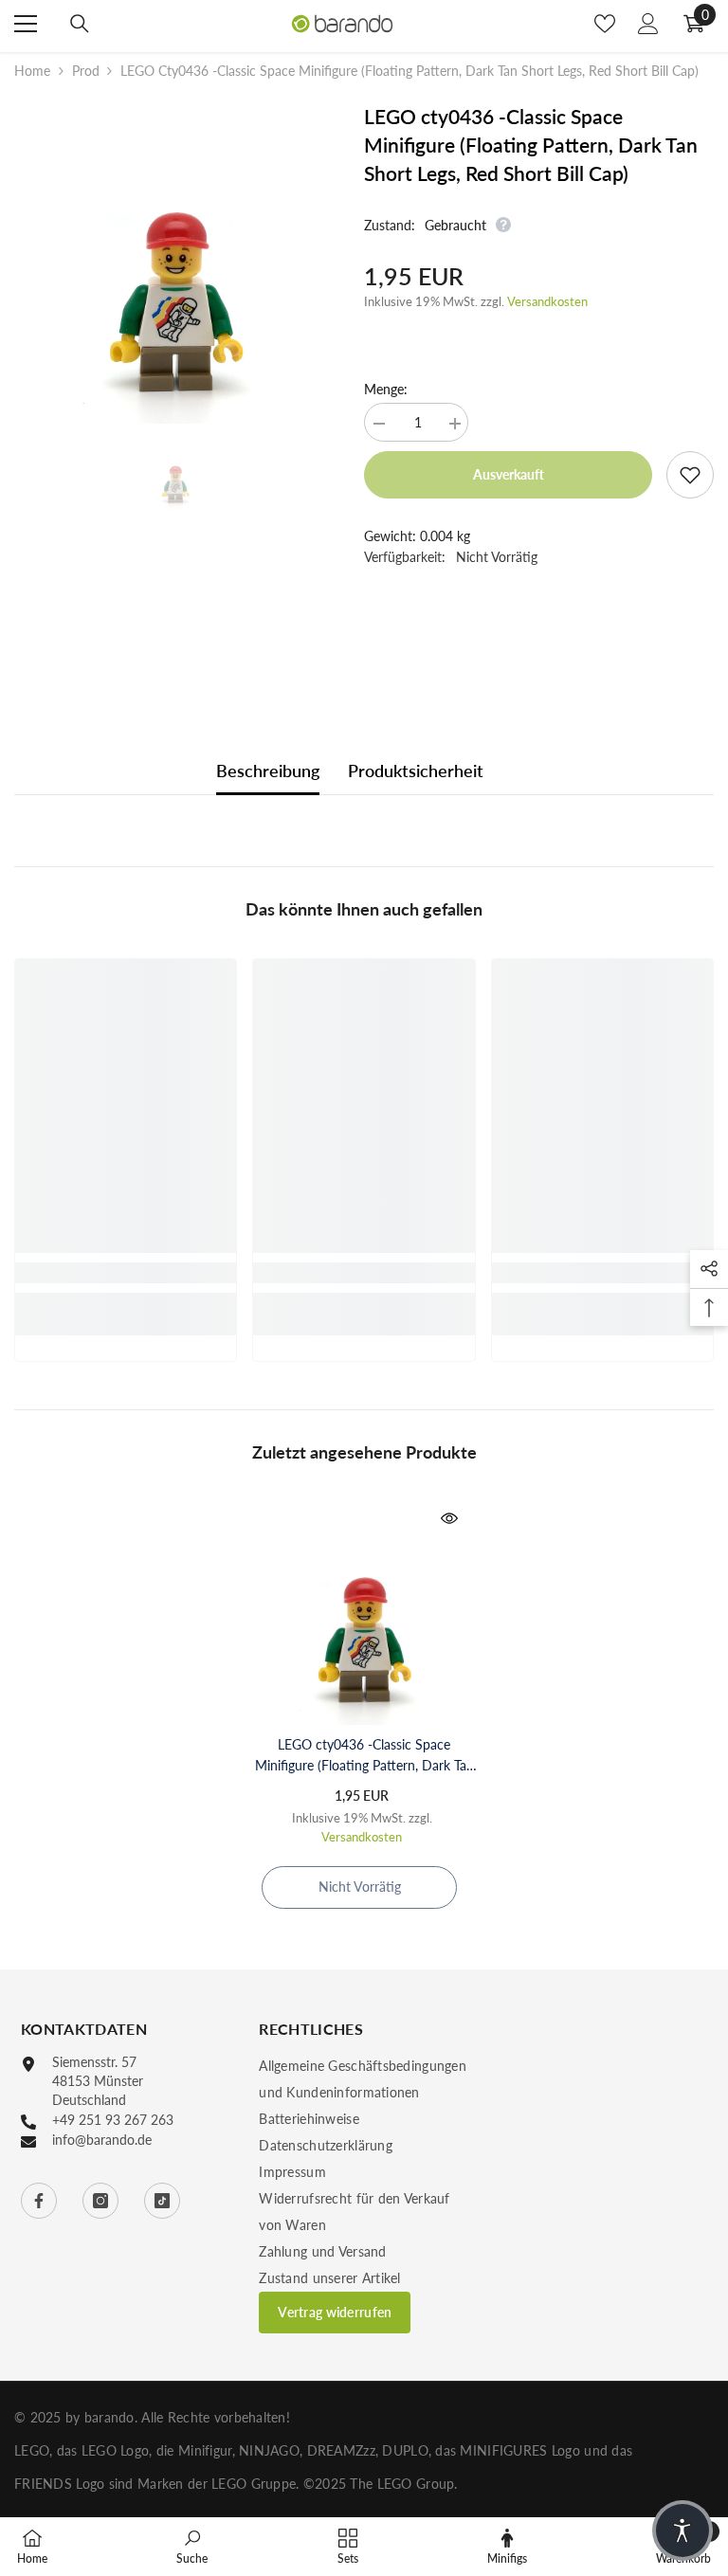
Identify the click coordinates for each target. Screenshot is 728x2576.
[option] (175, 263)
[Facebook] (39, 2201)
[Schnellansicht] (449, 1518)
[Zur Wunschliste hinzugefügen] (690, 475)
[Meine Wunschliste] (605, 24)
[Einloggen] (648, 24)
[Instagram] (100, 2201)
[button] (682, 2531)
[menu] (26, 24)
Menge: (386, 389)
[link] (126, 1273)
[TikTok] (162, 2201)
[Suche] (80, 24)
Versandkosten (547, 302)
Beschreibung (268, 771)
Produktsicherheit (416, 771)
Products (85, 71)
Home (32, 71)
